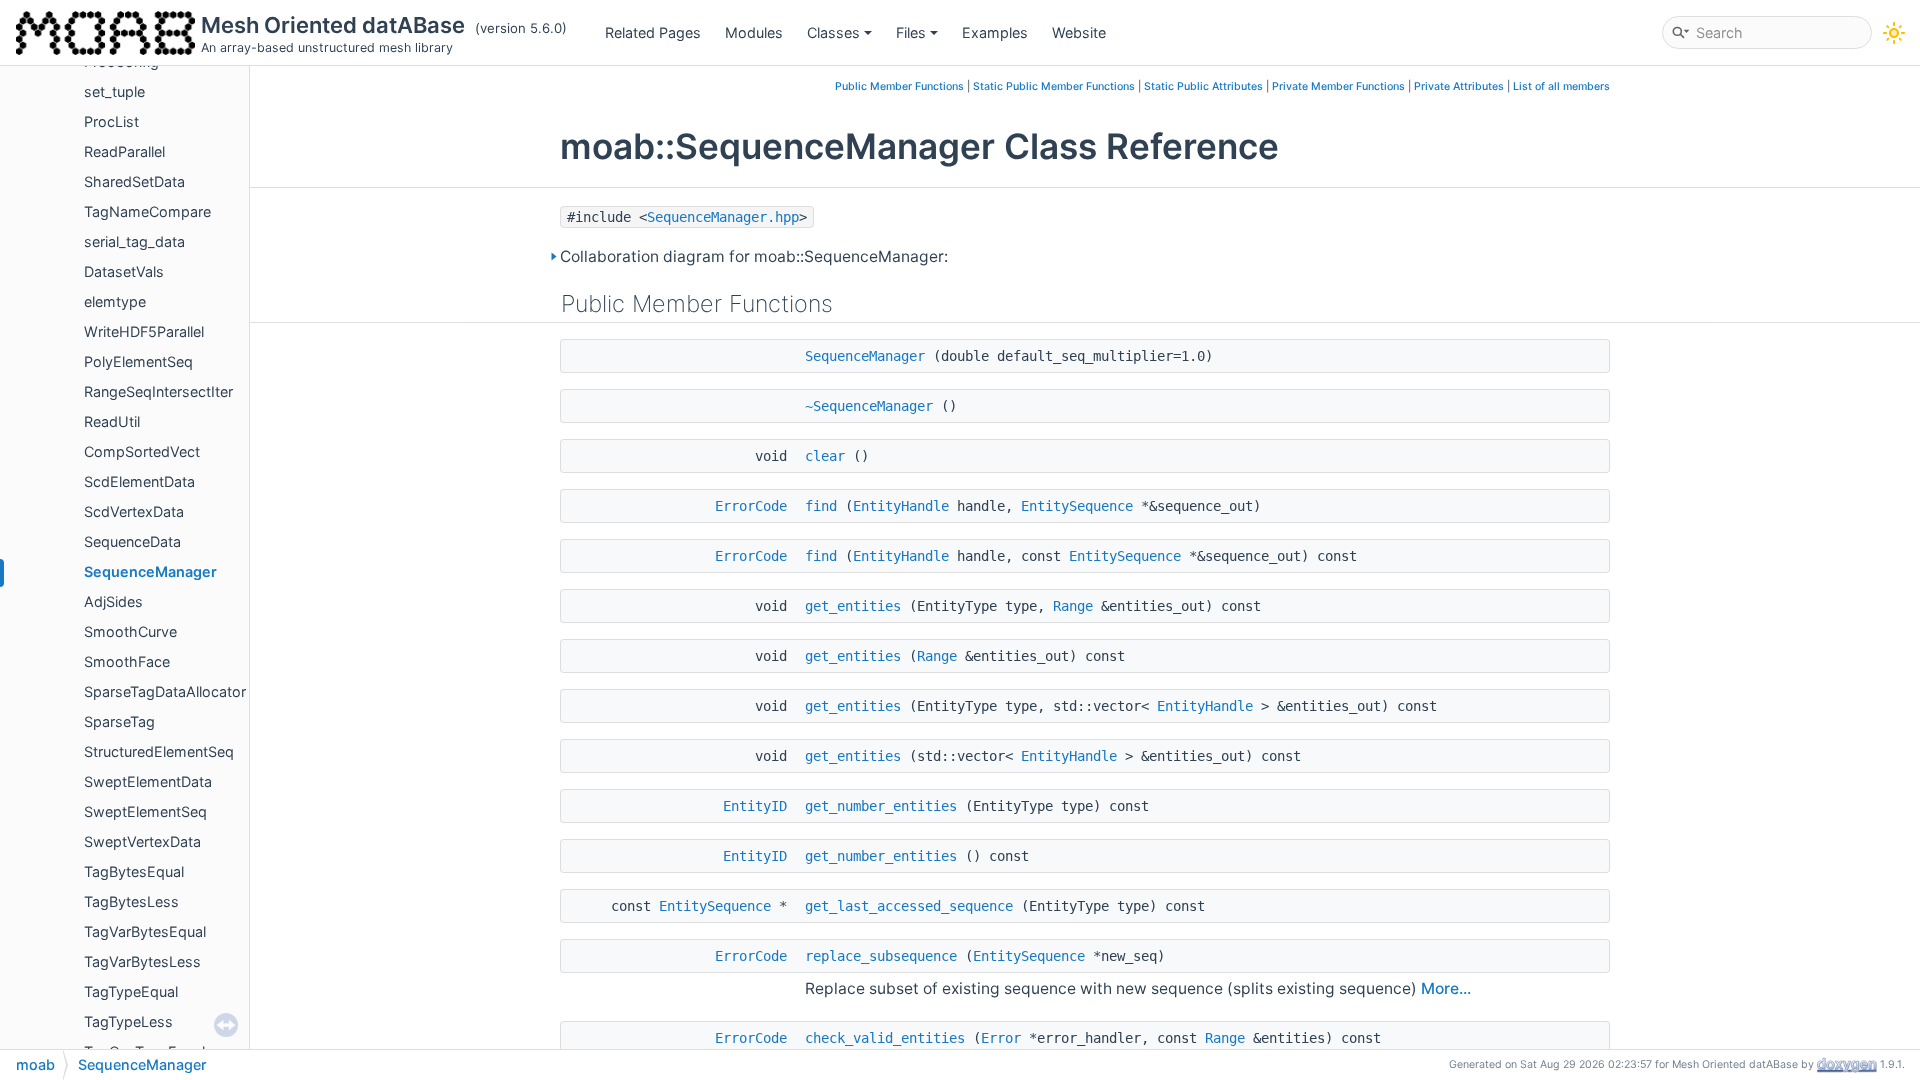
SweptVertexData (142, 841)
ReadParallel (124, 151)
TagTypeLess (128, 1021)
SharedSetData (134, 181)
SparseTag (119, 721)
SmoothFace (127, 661)
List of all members (1561, 86)
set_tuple (114, 91)
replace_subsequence (881, 956)
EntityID (755, 806)
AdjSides (113, 601)
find (821, 506)
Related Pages (653, 32)
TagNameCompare (147, 211)
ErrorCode (751, 506)
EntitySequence (1077, 506)
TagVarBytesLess (142, 961)
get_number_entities (881, 806)
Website (1079, 32)
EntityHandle (901, 506)
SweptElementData (148, 781)
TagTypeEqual (131, 991)
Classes (833, 32)
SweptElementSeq (145, 811)
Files (911, 32)
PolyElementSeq (138, 361)
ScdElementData (139, 481)
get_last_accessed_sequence (909, 906)
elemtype (115, 301)
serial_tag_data (134, 241)
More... (1446, 988)
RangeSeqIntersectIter (158, 391)
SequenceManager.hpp (723, 217)
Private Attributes (1459, 86)
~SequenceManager (869, 406)
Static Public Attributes (1203, 86)
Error (1001, 1038)
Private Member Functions (1338, 86)
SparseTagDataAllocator (165, 691)
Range (1073, 606)
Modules (754, 32)
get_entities (853, 606)
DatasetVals (124, 271)
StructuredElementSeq (159, 751)
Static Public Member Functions (1054, 86)
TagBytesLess (131, 901)
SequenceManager (150, 571)
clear (825, 456)
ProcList (111, 121)
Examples (995, 32)
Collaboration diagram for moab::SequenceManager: (754, 256)
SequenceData (132, 541)
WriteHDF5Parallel (144, 331)
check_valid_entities (885, 1038)
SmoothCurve (130, 631)
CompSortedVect (142, 451)
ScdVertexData (134, 511)
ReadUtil (112, 421)
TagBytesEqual (134, 871)
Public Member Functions (899, 86)
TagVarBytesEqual (145, 931)
